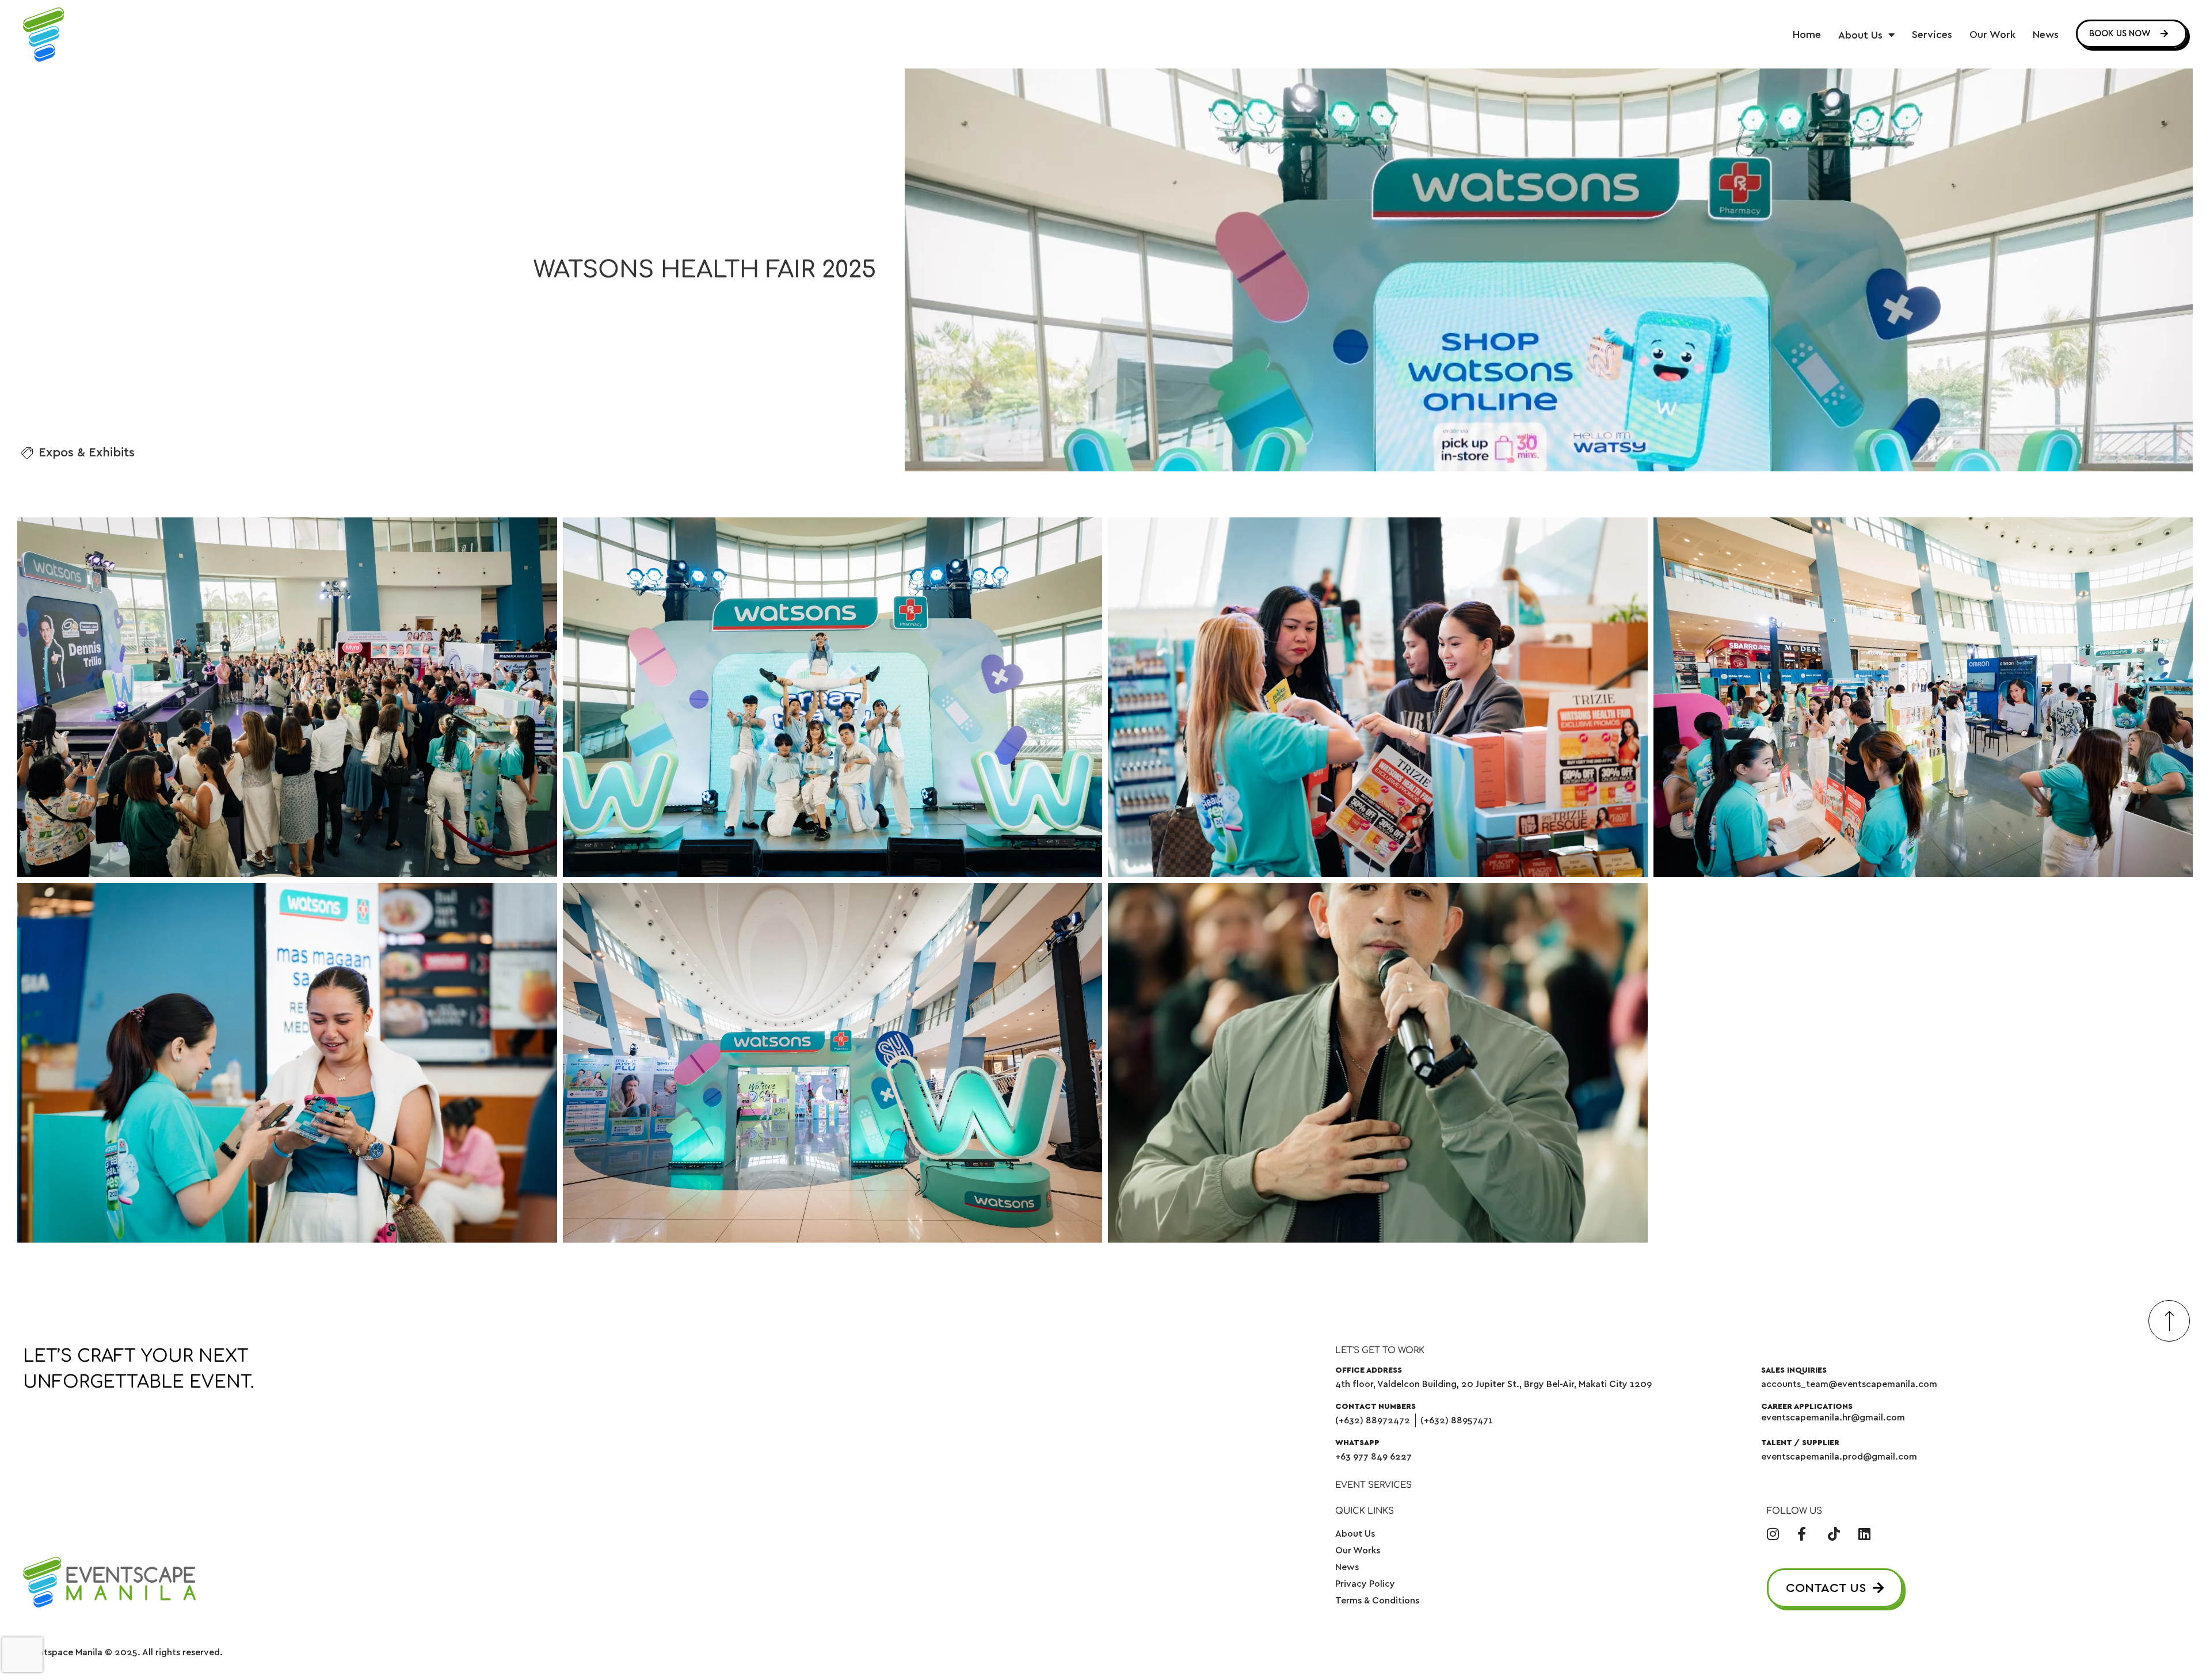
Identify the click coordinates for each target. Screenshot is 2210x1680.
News (2046, 35)
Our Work (1992, 35)
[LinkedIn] (1868, 1534)
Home (1807, 35)
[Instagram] (1777, 1534)
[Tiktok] (1838, 1534)
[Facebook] (1807, 1534)
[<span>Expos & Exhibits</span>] (27, 453)
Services (1932, 35)
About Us (1860, 36)
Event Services (1373, 1485)
